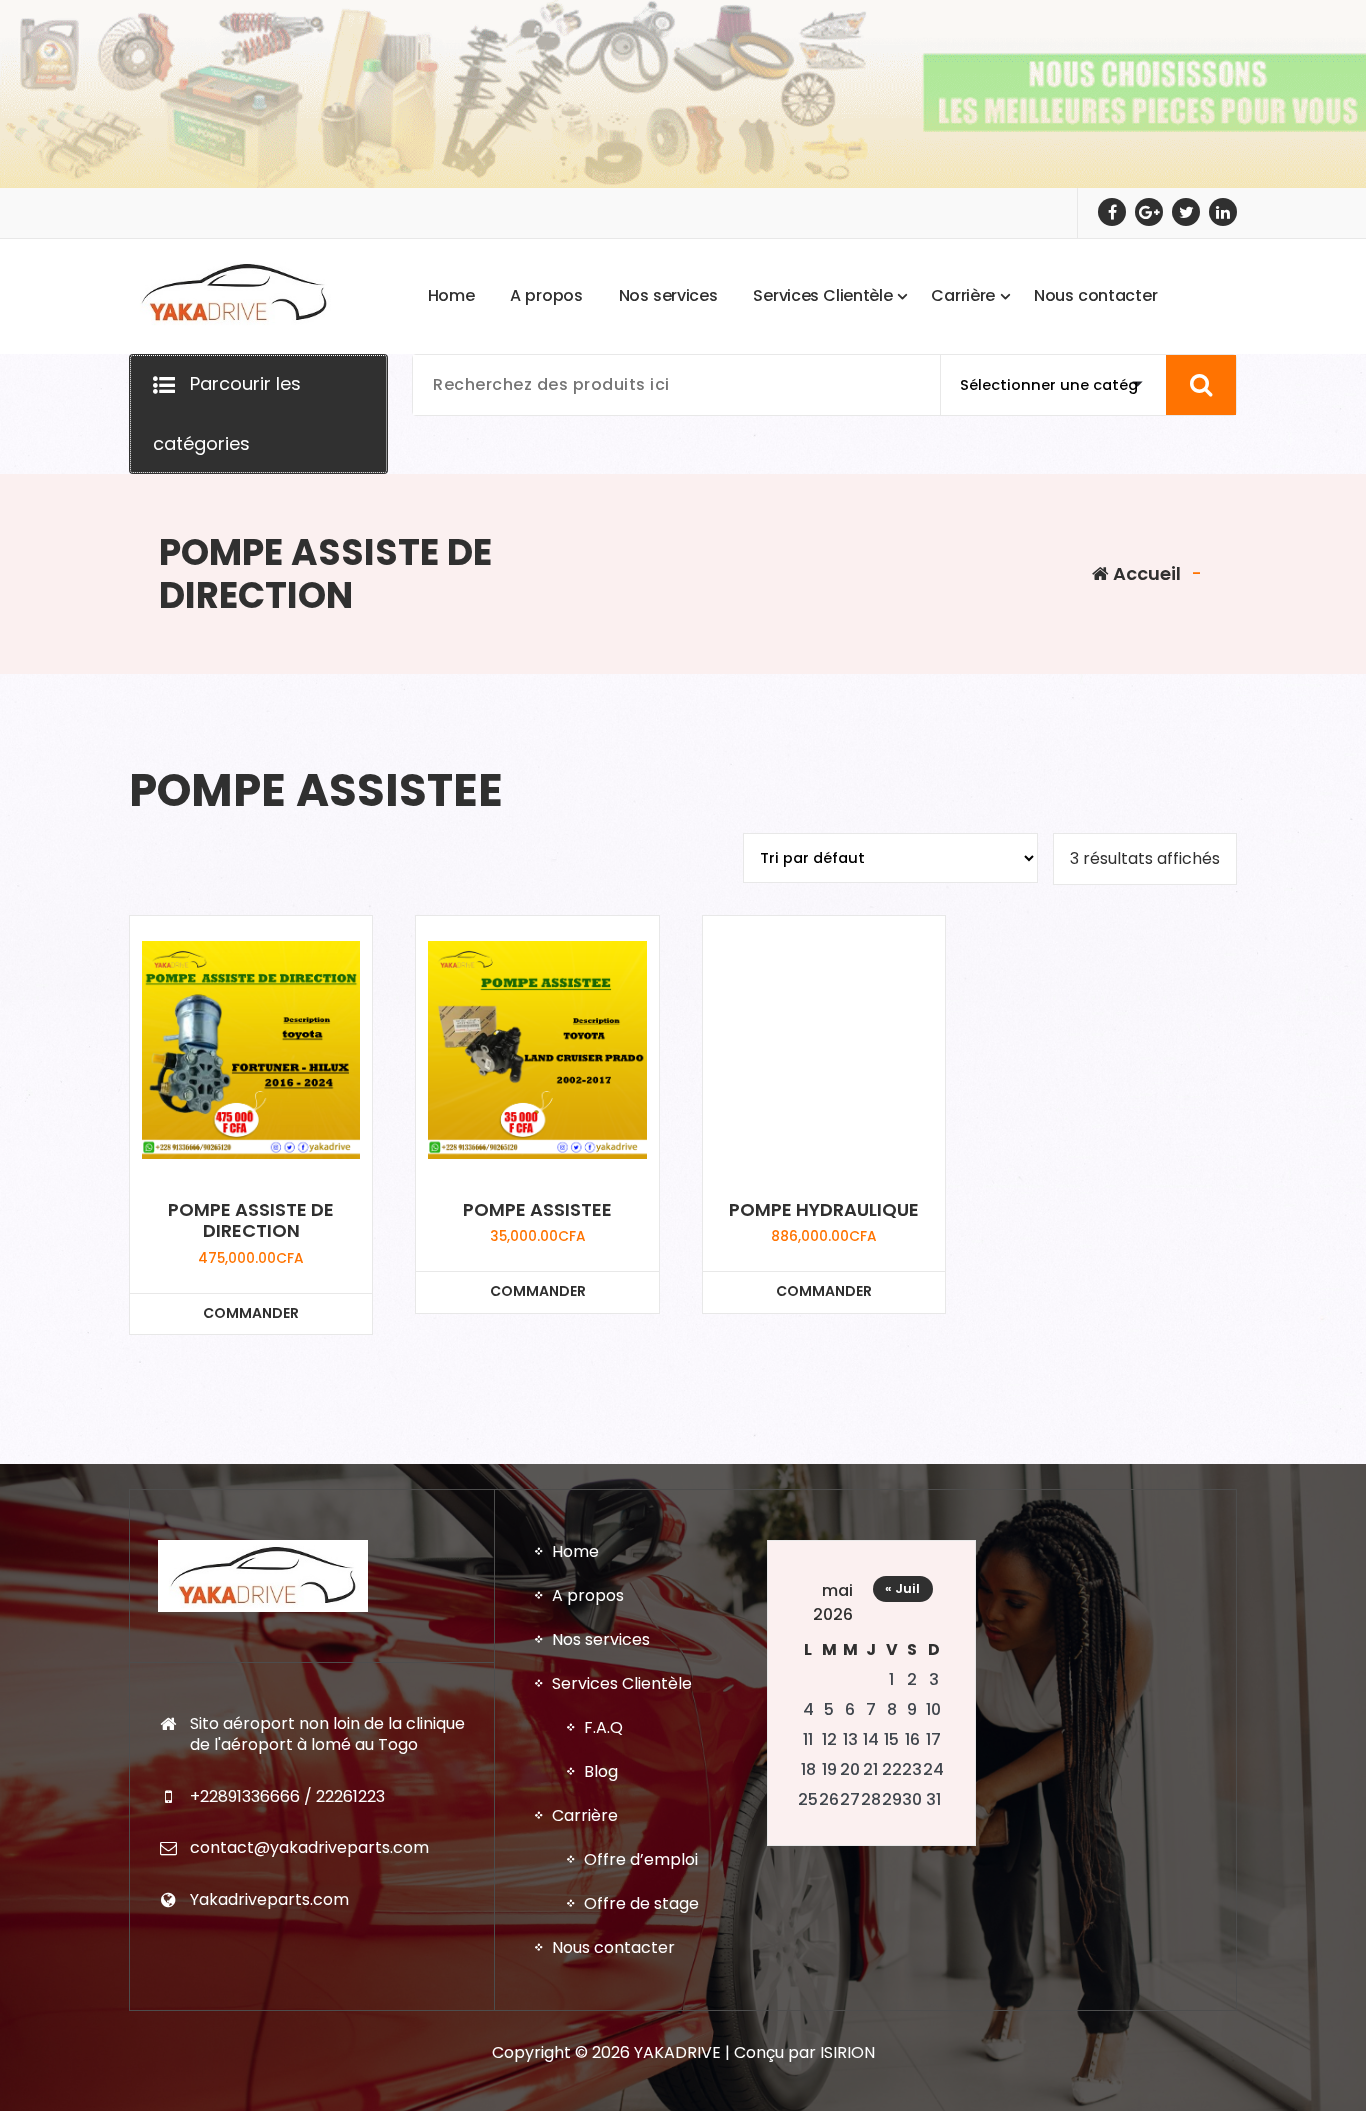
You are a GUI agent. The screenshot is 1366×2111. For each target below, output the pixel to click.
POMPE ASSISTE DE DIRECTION (251, 1220)
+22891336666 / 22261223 (287, 1796)
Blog (601, 1771)
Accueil (1145, 573)
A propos (588, 1595)
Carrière (585, 1815)
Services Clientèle (622, 1683)
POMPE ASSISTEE (537, 1210)
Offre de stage (641, 1903)
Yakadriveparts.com (269, 1899)
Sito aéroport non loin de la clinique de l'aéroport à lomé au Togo (327, 1734)
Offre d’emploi (641, 1859)
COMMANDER (251, 1313)
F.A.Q (603, 1727)
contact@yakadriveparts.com (309, 1847)
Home (575, 1551)
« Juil (902, 1588)
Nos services (601, 1639)
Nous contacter (613, 1947)
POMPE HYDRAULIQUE (824, 1210)
